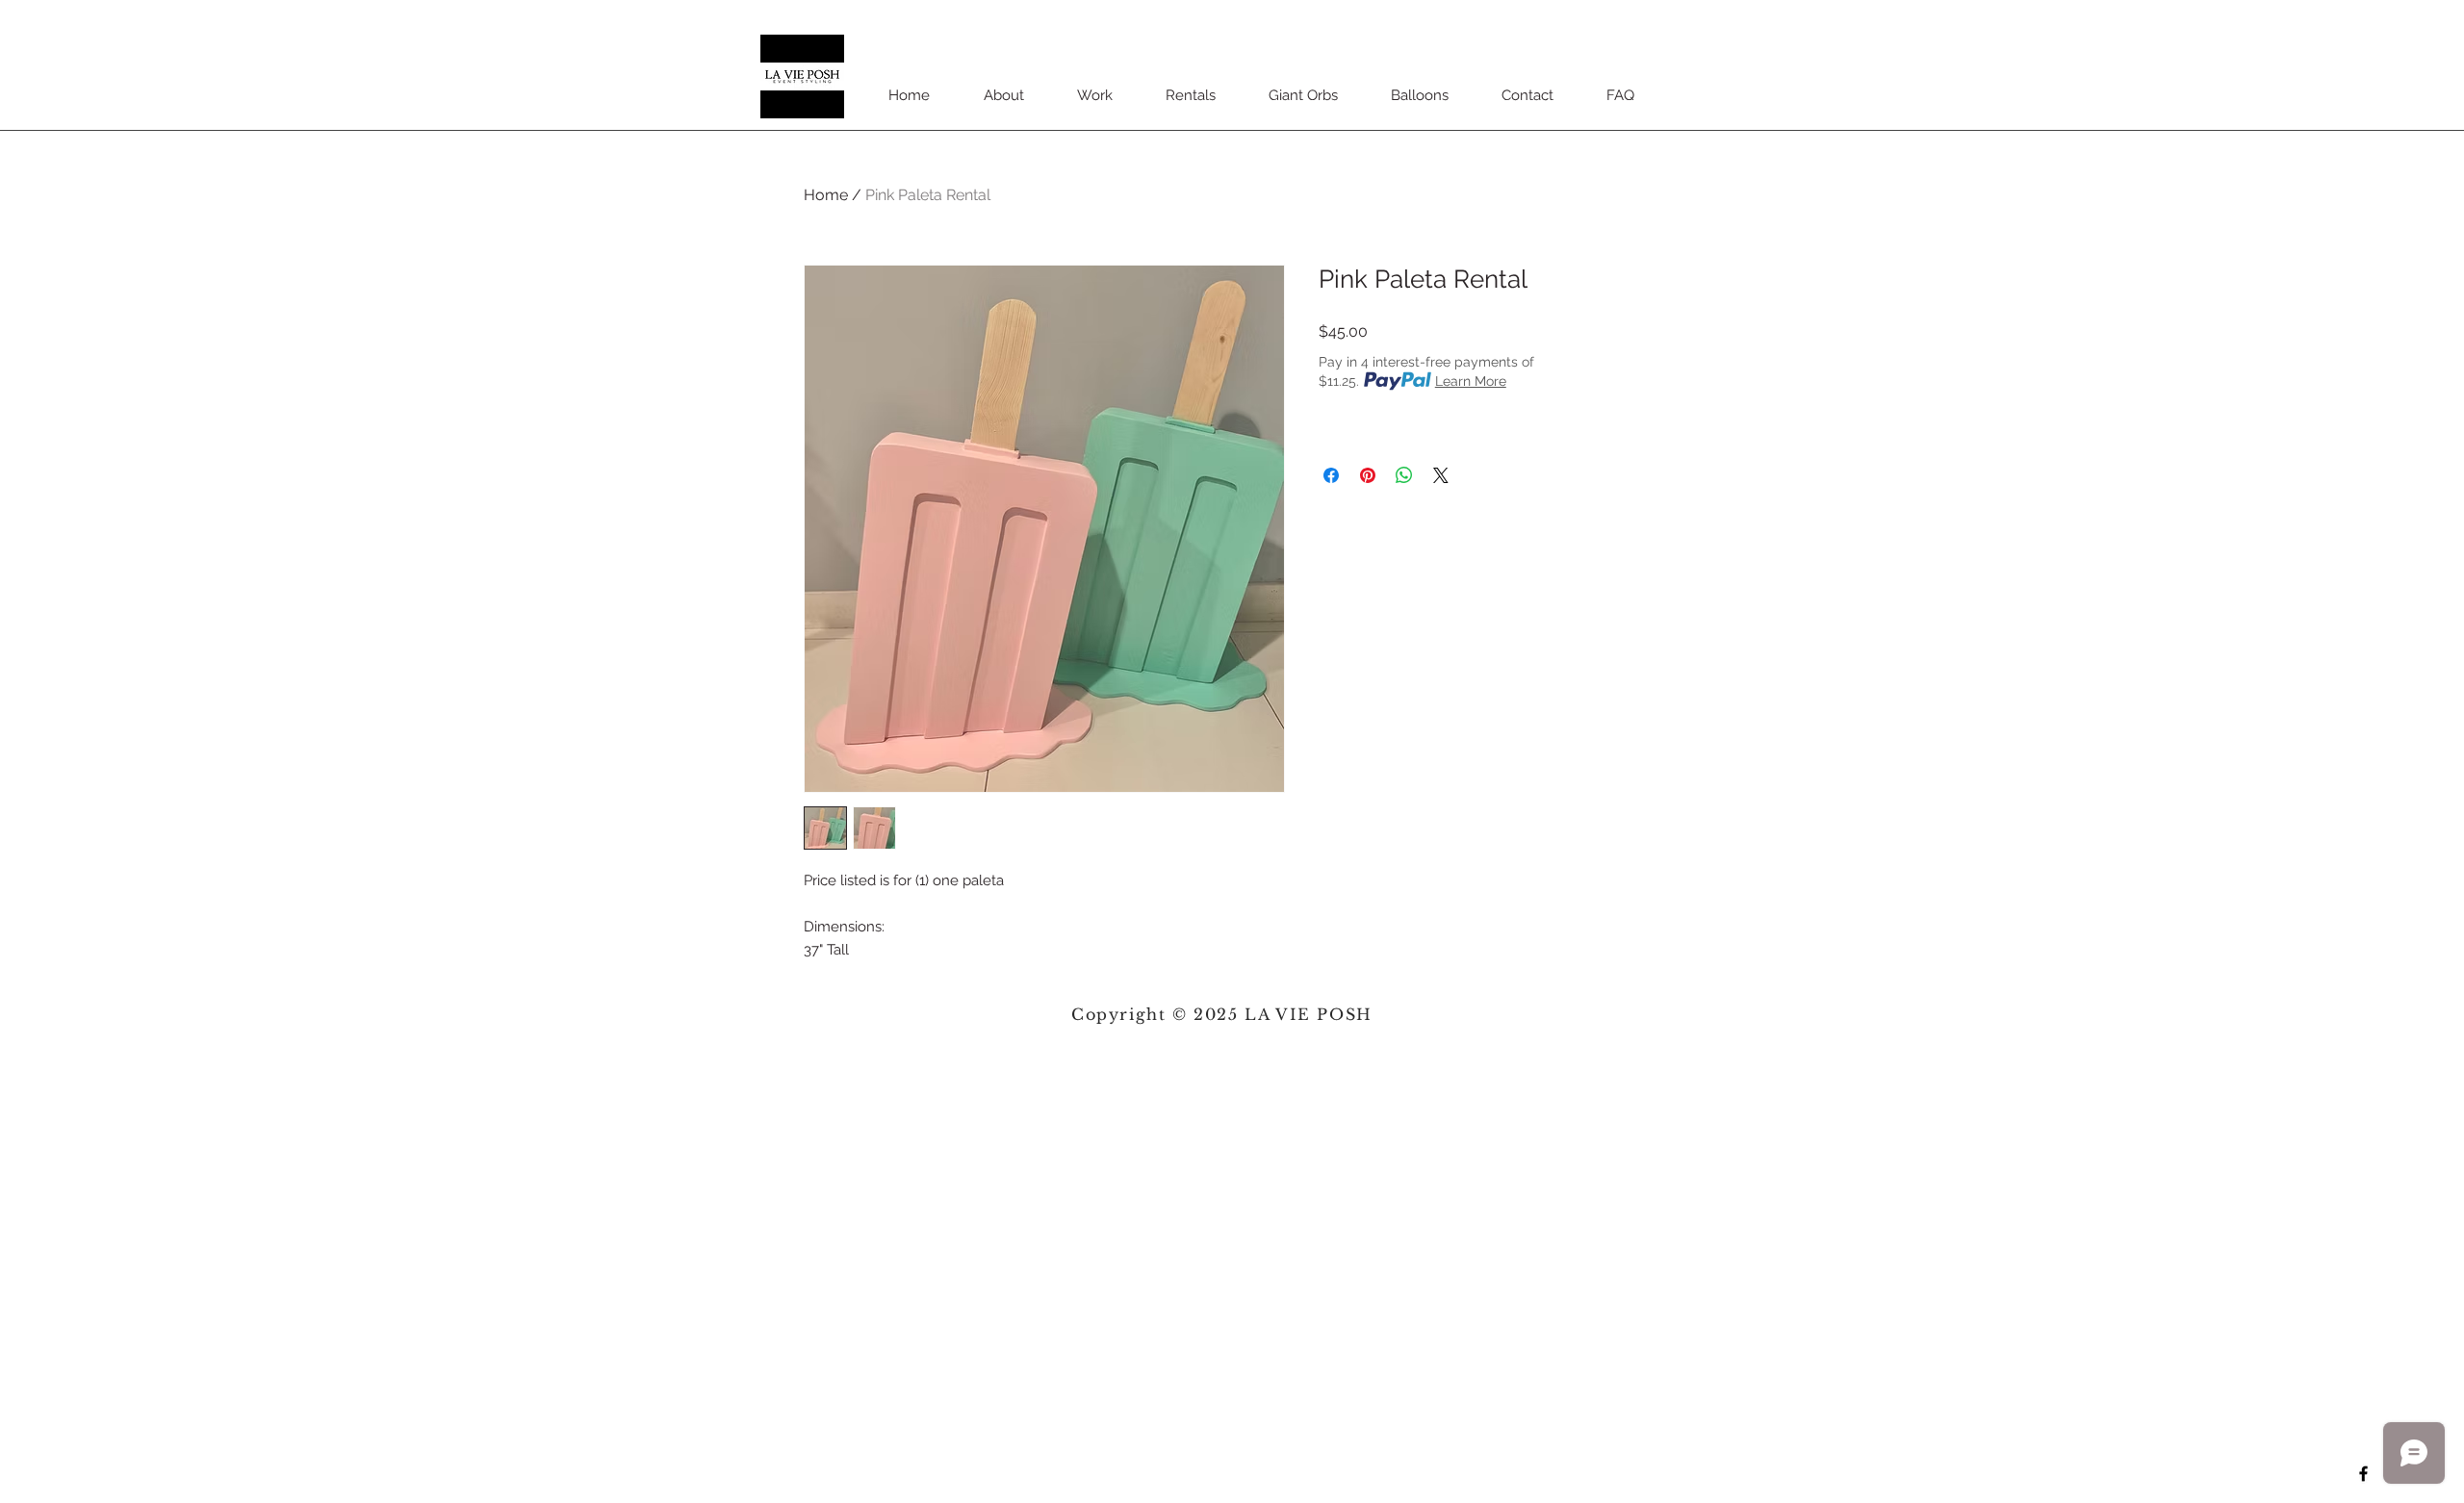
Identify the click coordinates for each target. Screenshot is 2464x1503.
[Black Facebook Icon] (2363, 1474)
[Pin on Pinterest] (1368, 475)
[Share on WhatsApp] (1404, 475)
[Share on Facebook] (1331, 475)
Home (826, 195)
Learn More (1471, 381)
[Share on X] (1441, 475)
